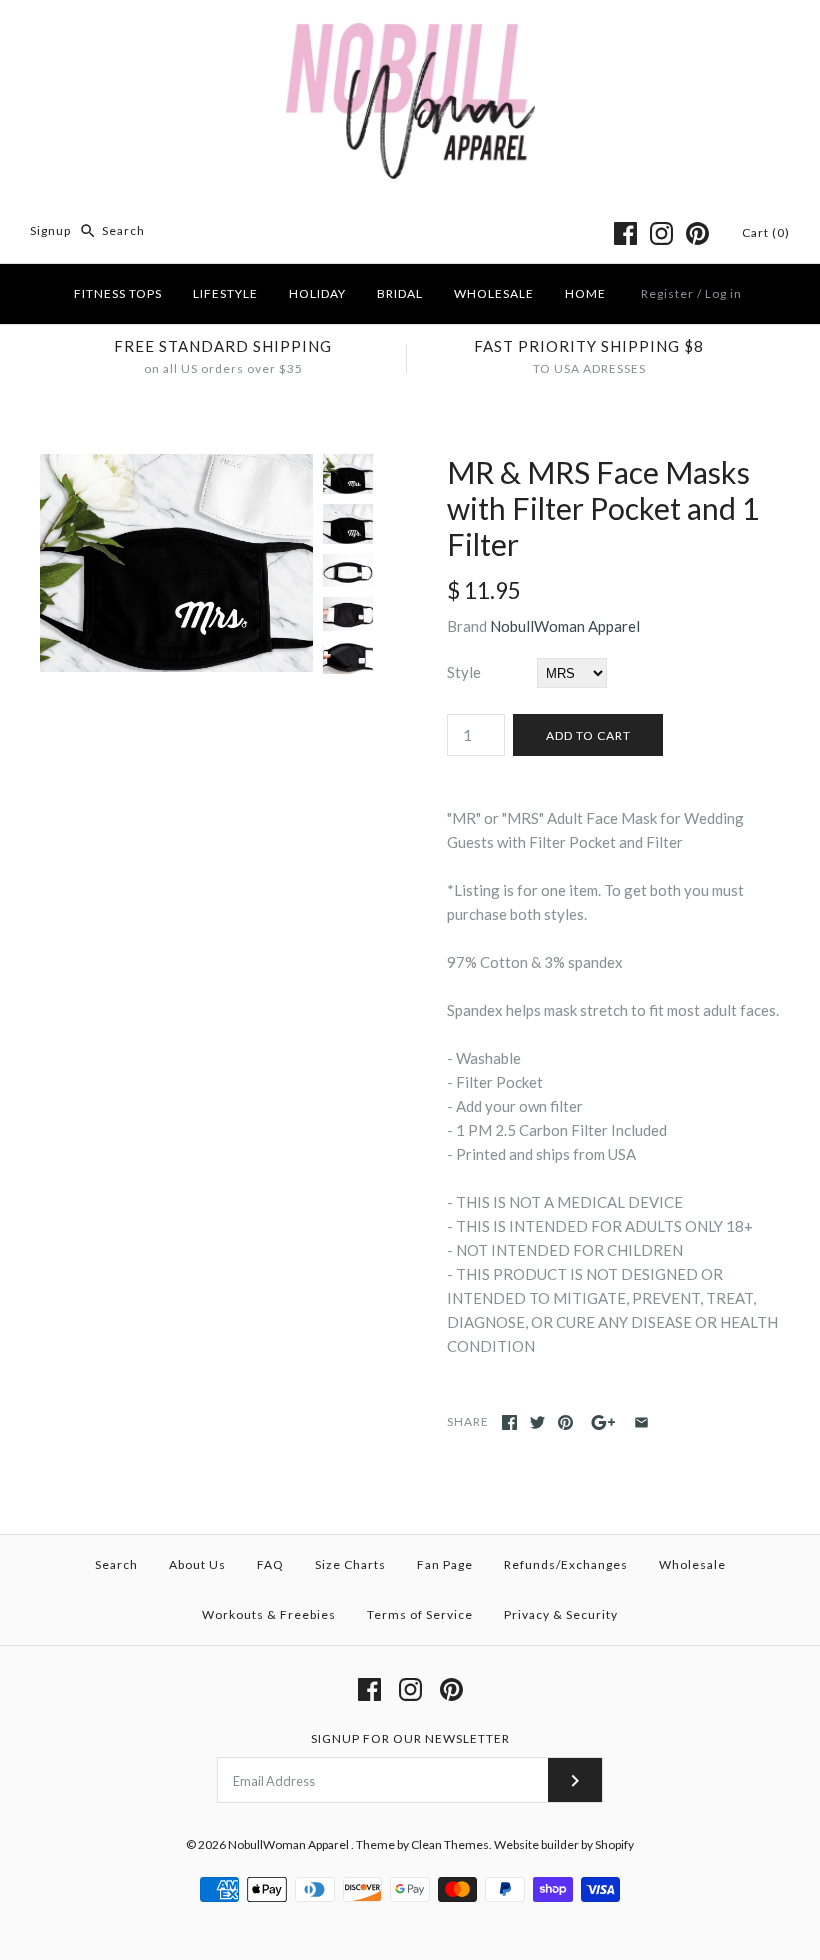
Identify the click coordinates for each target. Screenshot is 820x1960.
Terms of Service (420, 1614)
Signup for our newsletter (410, 1738)
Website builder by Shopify (564, 1844)
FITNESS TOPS (118, 293)
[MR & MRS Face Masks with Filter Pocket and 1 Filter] (176, 466)
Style (464, 672)
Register (667, 293)
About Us (197, 1564)
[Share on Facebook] (509, 1422)
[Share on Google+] (603, 1422)
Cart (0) (766, 232)
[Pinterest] (697, 233)
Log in (723, 293)
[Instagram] (661, 233)
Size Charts (350, 1564)
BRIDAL (400, 293)
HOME (585, 293)
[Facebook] (625, 233)
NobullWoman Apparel (565, 626)
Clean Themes (450, 1844)
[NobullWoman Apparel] (410, 32)
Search (116, 1564)
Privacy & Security (561, 1614)
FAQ (270, 1564)
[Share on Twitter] (537, 1422)
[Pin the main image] (565, 1422)
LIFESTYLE (225, 293)
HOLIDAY (317, 293)
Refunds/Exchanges (566, 1564)
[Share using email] (641, 1422)
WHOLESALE (494, 293)
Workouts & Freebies (269, 1614)
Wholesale (692, 1564)
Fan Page (445, 1564)
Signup (50, 230)
